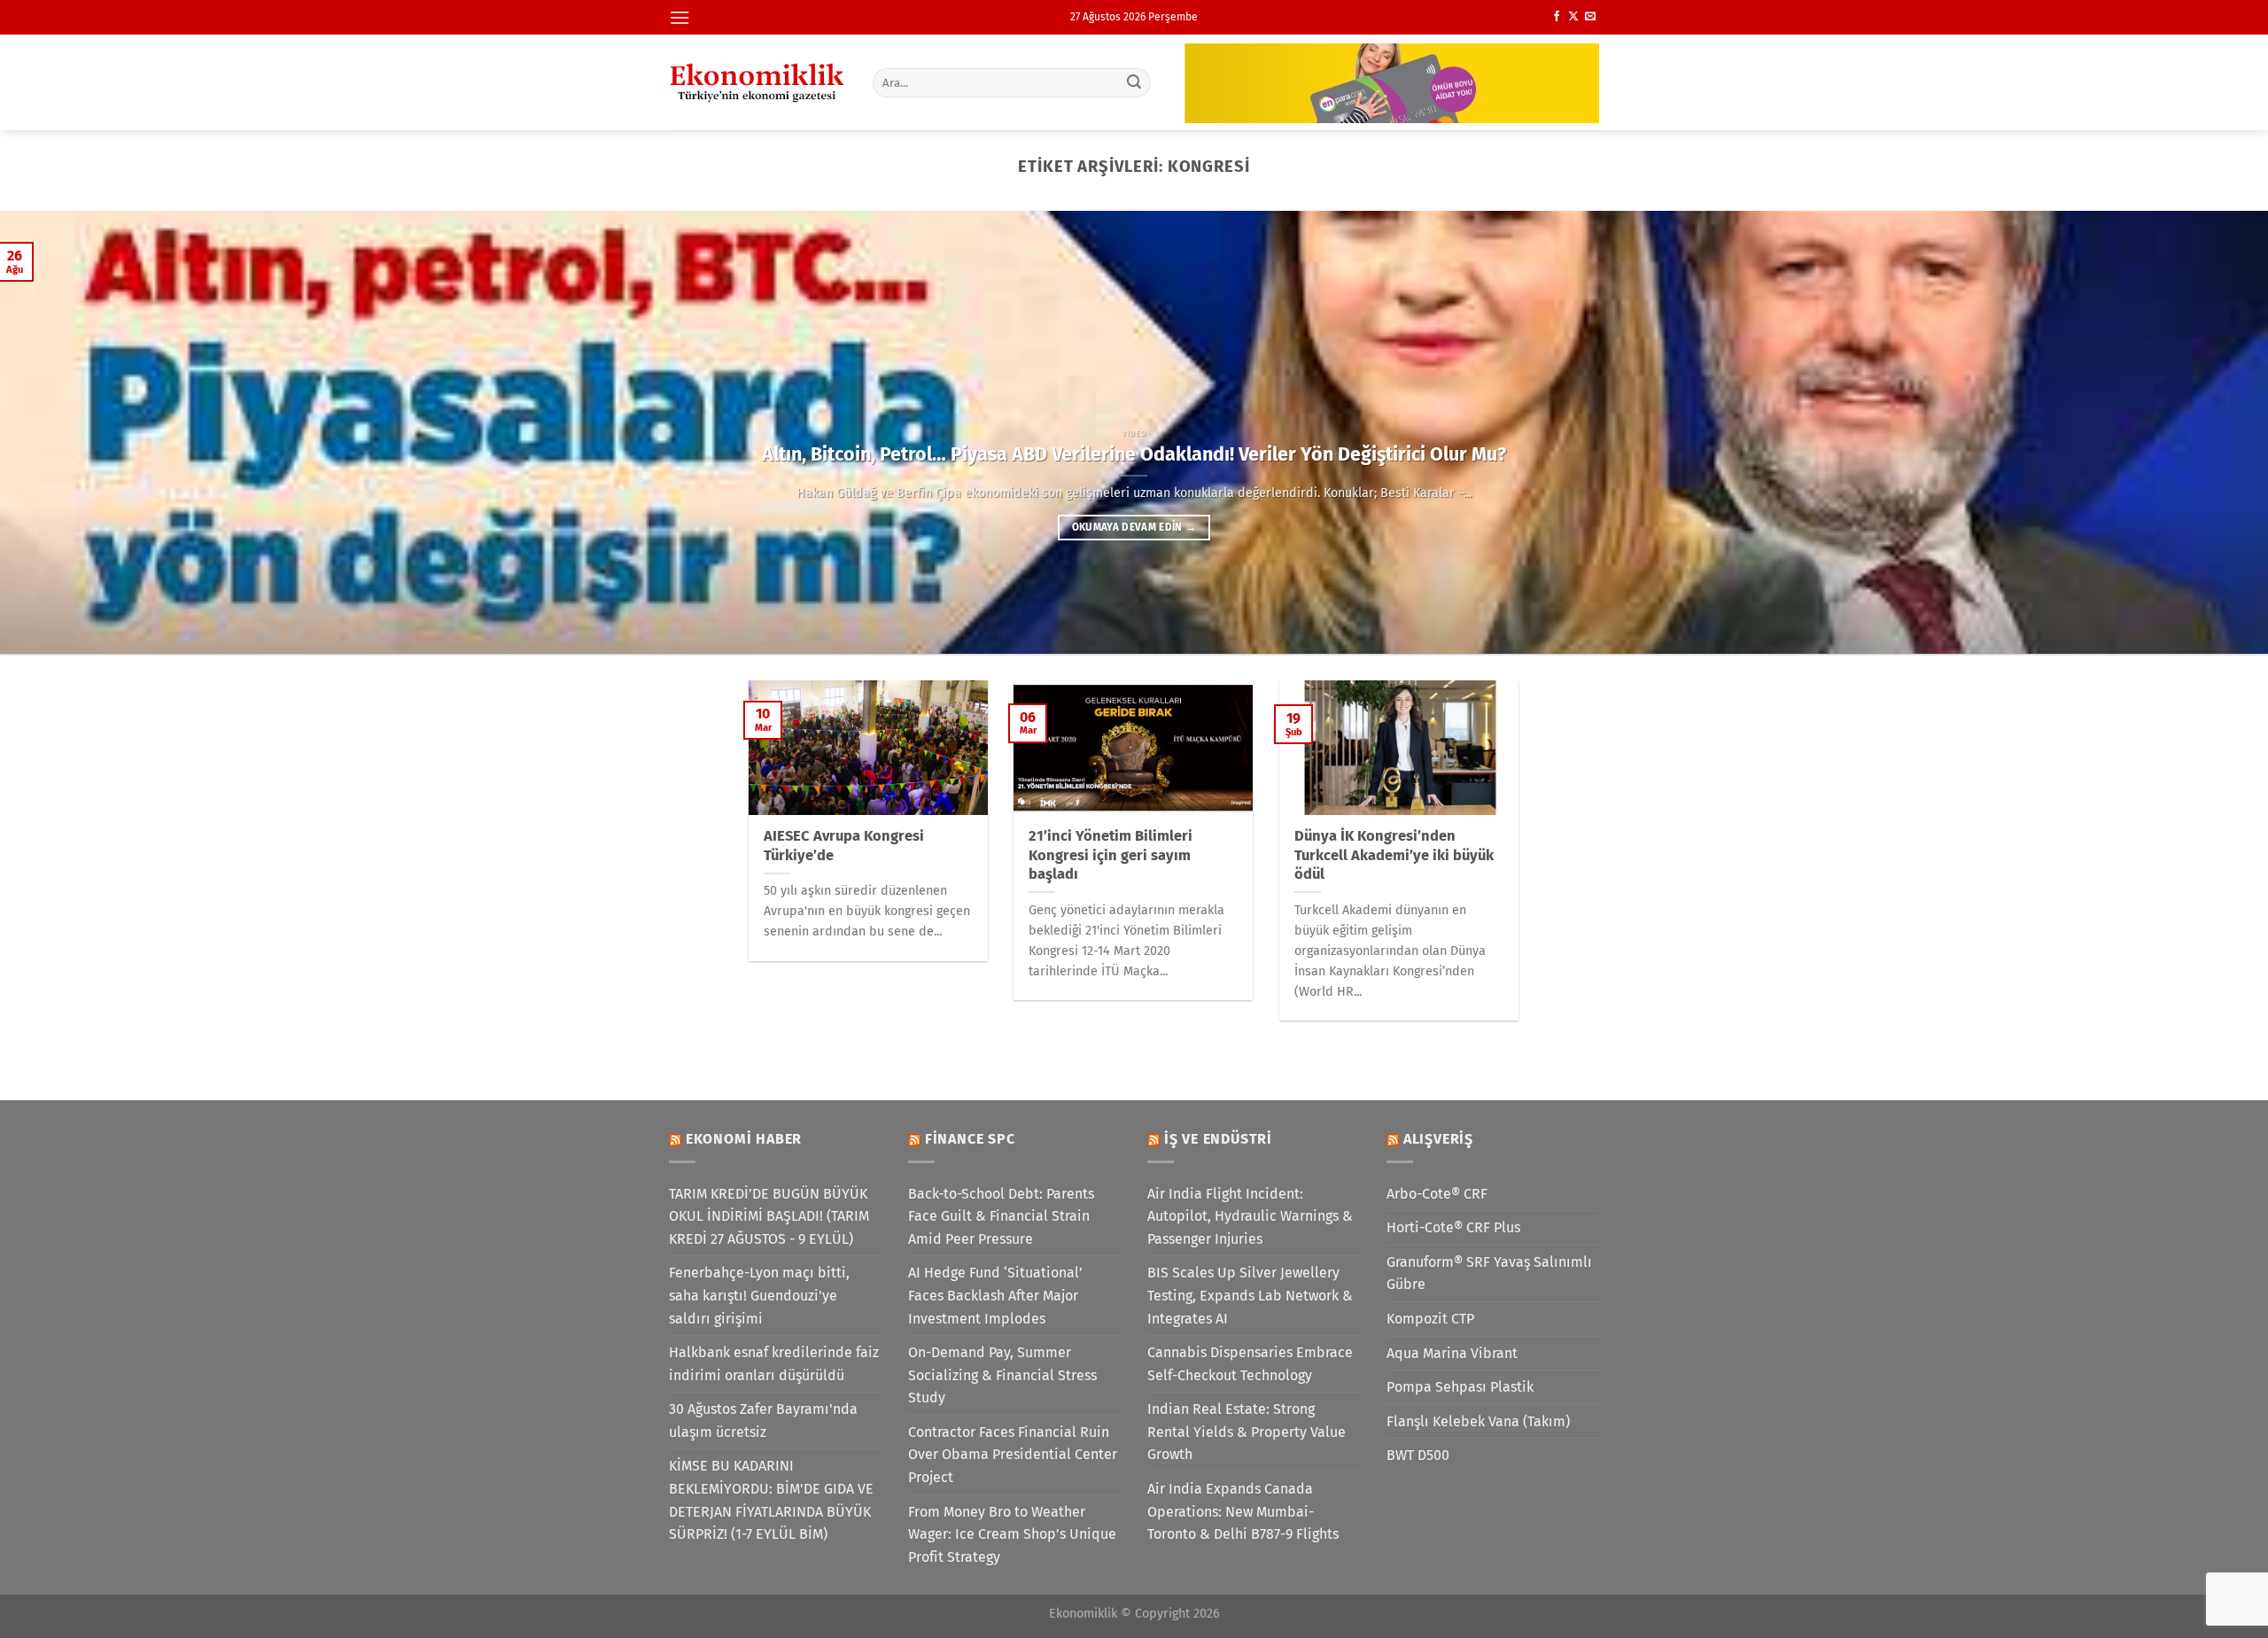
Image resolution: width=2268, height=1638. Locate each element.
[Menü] (680, 17)
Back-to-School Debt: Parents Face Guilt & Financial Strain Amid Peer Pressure (1001, 1216)
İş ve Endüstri (1218, 1139)
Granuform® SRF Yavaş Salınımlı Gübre (1489, 1273)
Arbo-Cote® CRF (1437, 1194)
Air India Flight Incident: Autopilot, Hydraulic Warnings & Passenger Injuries (1250, 1216)
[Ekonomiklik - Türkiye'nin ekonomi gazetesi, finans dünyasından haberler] (757, 82)
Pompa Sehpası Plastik (1460, 1387)
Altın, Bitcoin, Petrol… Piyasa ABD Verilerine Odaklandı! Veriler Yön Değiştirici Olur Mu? (1134, 454)
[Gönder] (1135, 82)
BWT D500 (1418, 1455)
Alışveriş (1438, 1139)
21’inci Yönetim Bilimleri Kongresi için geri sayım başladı (1111, 855)
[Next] (2201, 432)
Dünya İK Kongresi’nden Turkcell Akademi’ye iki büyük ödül (1394, 855)
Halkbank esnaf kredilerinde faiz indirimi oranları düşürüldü (774, 1364)
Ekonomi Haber (744, 1139)
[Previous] (67, 432)
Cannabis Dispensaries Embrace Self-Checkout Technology (1250, 1364)
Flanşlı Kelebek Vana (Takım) (1478, 1421)
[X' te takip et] (1573, 17)
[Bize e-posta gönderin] (1590, 17)
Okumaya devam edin (1134, 527)
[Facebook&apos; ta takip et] (1557, 17)
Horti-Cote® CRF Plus (1453, 1227)
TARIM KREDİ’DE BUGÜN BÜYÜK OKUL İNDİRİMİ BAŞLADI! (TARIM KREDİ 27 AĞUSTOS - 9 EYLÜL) (769, 1216)
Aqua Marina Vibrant (1452, 1353)
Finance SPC (970, 1139)
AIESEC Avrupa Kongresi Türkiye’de (844, 846)
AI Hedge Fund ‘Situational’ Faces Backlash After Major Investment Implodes (995, 1295)
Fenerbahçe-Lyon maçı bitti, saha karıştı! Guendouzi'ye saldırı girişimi (759, 1295)
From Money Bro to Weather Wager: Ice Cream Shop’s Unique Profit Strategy (1012, 1534)
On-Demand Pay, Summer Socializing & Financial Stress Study (1002, 1375)
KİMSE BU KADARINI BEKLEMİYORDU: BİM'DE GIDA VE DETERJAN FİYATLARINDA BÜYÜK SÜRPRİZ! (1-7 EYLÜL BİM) (771, 1500)
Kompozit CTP (1430, 1319)
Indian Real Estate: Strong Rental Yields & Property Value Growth (1247, 1432)
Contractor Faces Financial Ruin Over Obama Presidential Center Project (1013, 1455)
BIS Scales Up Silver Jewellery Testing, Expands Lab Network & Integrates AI (1250, 1295)
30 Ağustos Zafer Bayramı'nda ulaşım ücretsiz (763, 1421)
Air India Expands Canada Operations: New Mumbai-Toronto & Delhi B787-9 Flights (1243, 1511)
